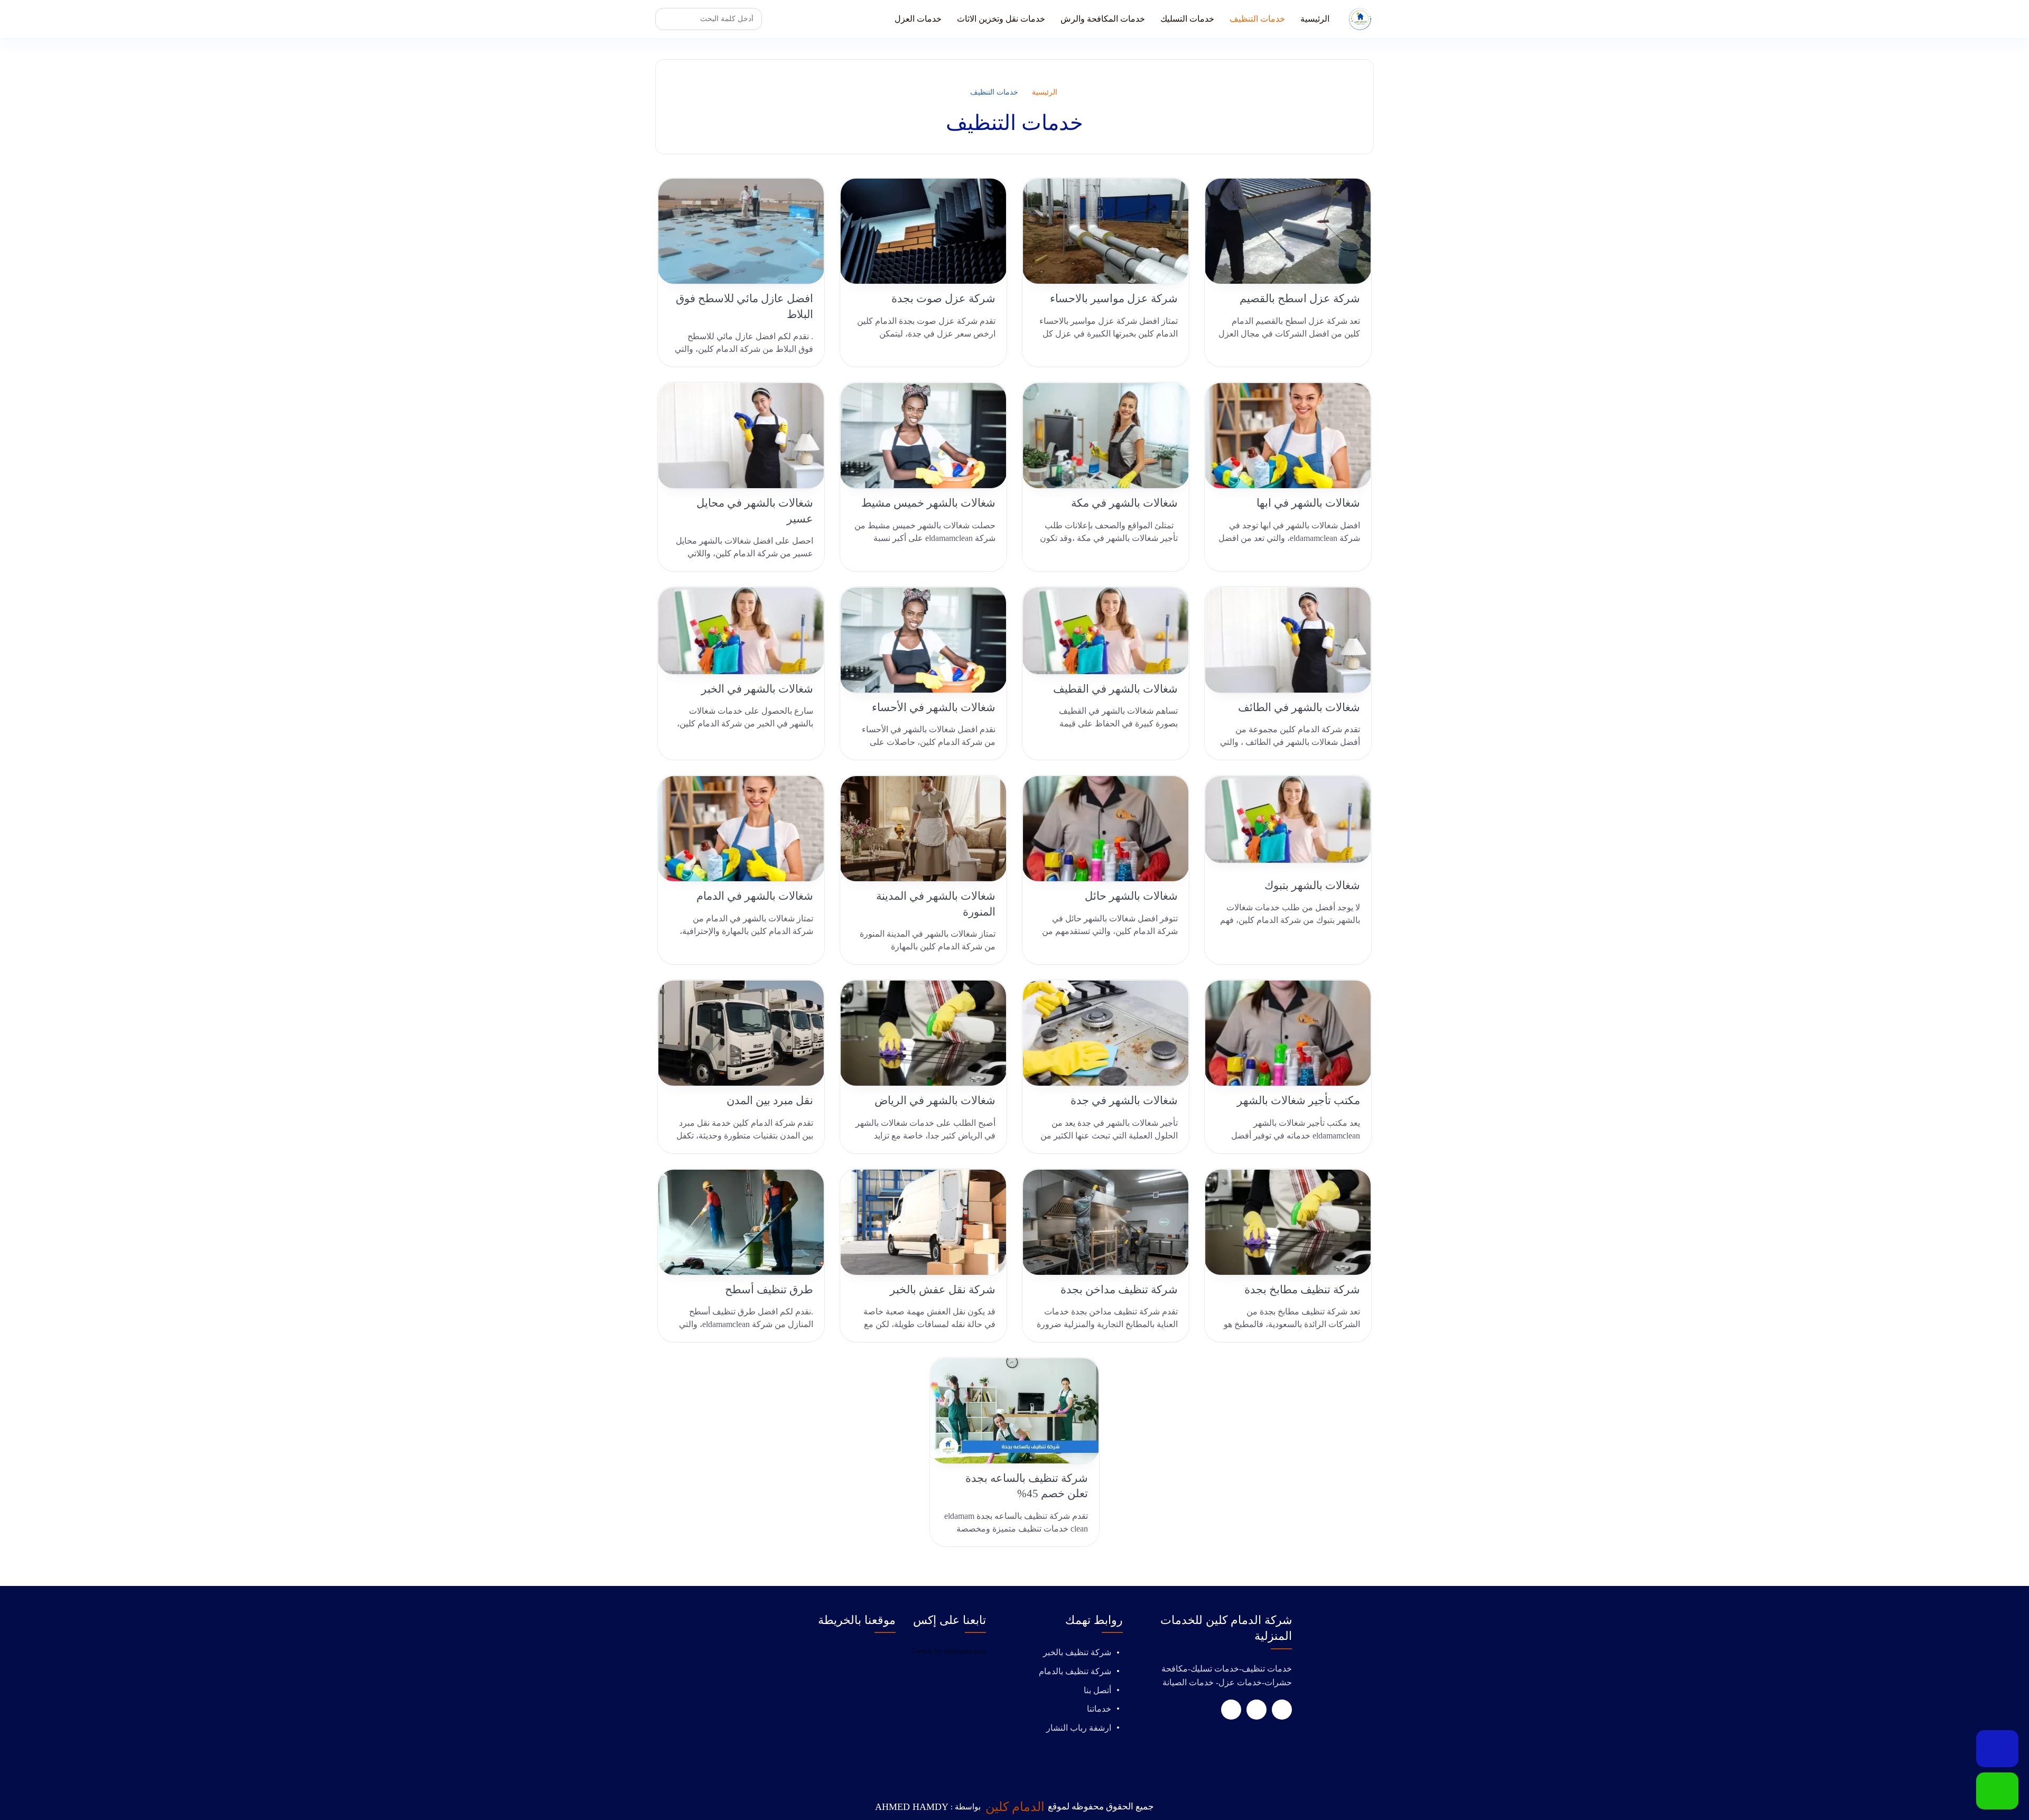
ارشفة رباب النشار (1079, 1728)
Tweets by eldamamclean (949, 1651)
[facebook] (1282, 1710)
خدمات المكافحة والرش (1103, 19)
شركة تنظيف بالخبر (1077, 1652)
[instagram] (1231, 1710)
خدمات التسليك (1187, 19)
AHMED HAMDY (912, 1807)
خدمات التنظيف (1257, 19)
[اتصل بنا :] (1997, 1749)
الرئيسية (1315, 19)
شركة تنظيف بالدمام (1075, 1671)
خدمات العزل (918, 19)
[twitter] (1257, 1710)
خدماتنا (1099, 1709)
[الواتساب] (1997, 1791)
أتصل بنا (1097, 1690)
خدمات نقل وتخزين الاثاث (1001, 19)
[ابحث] (666, 19)
